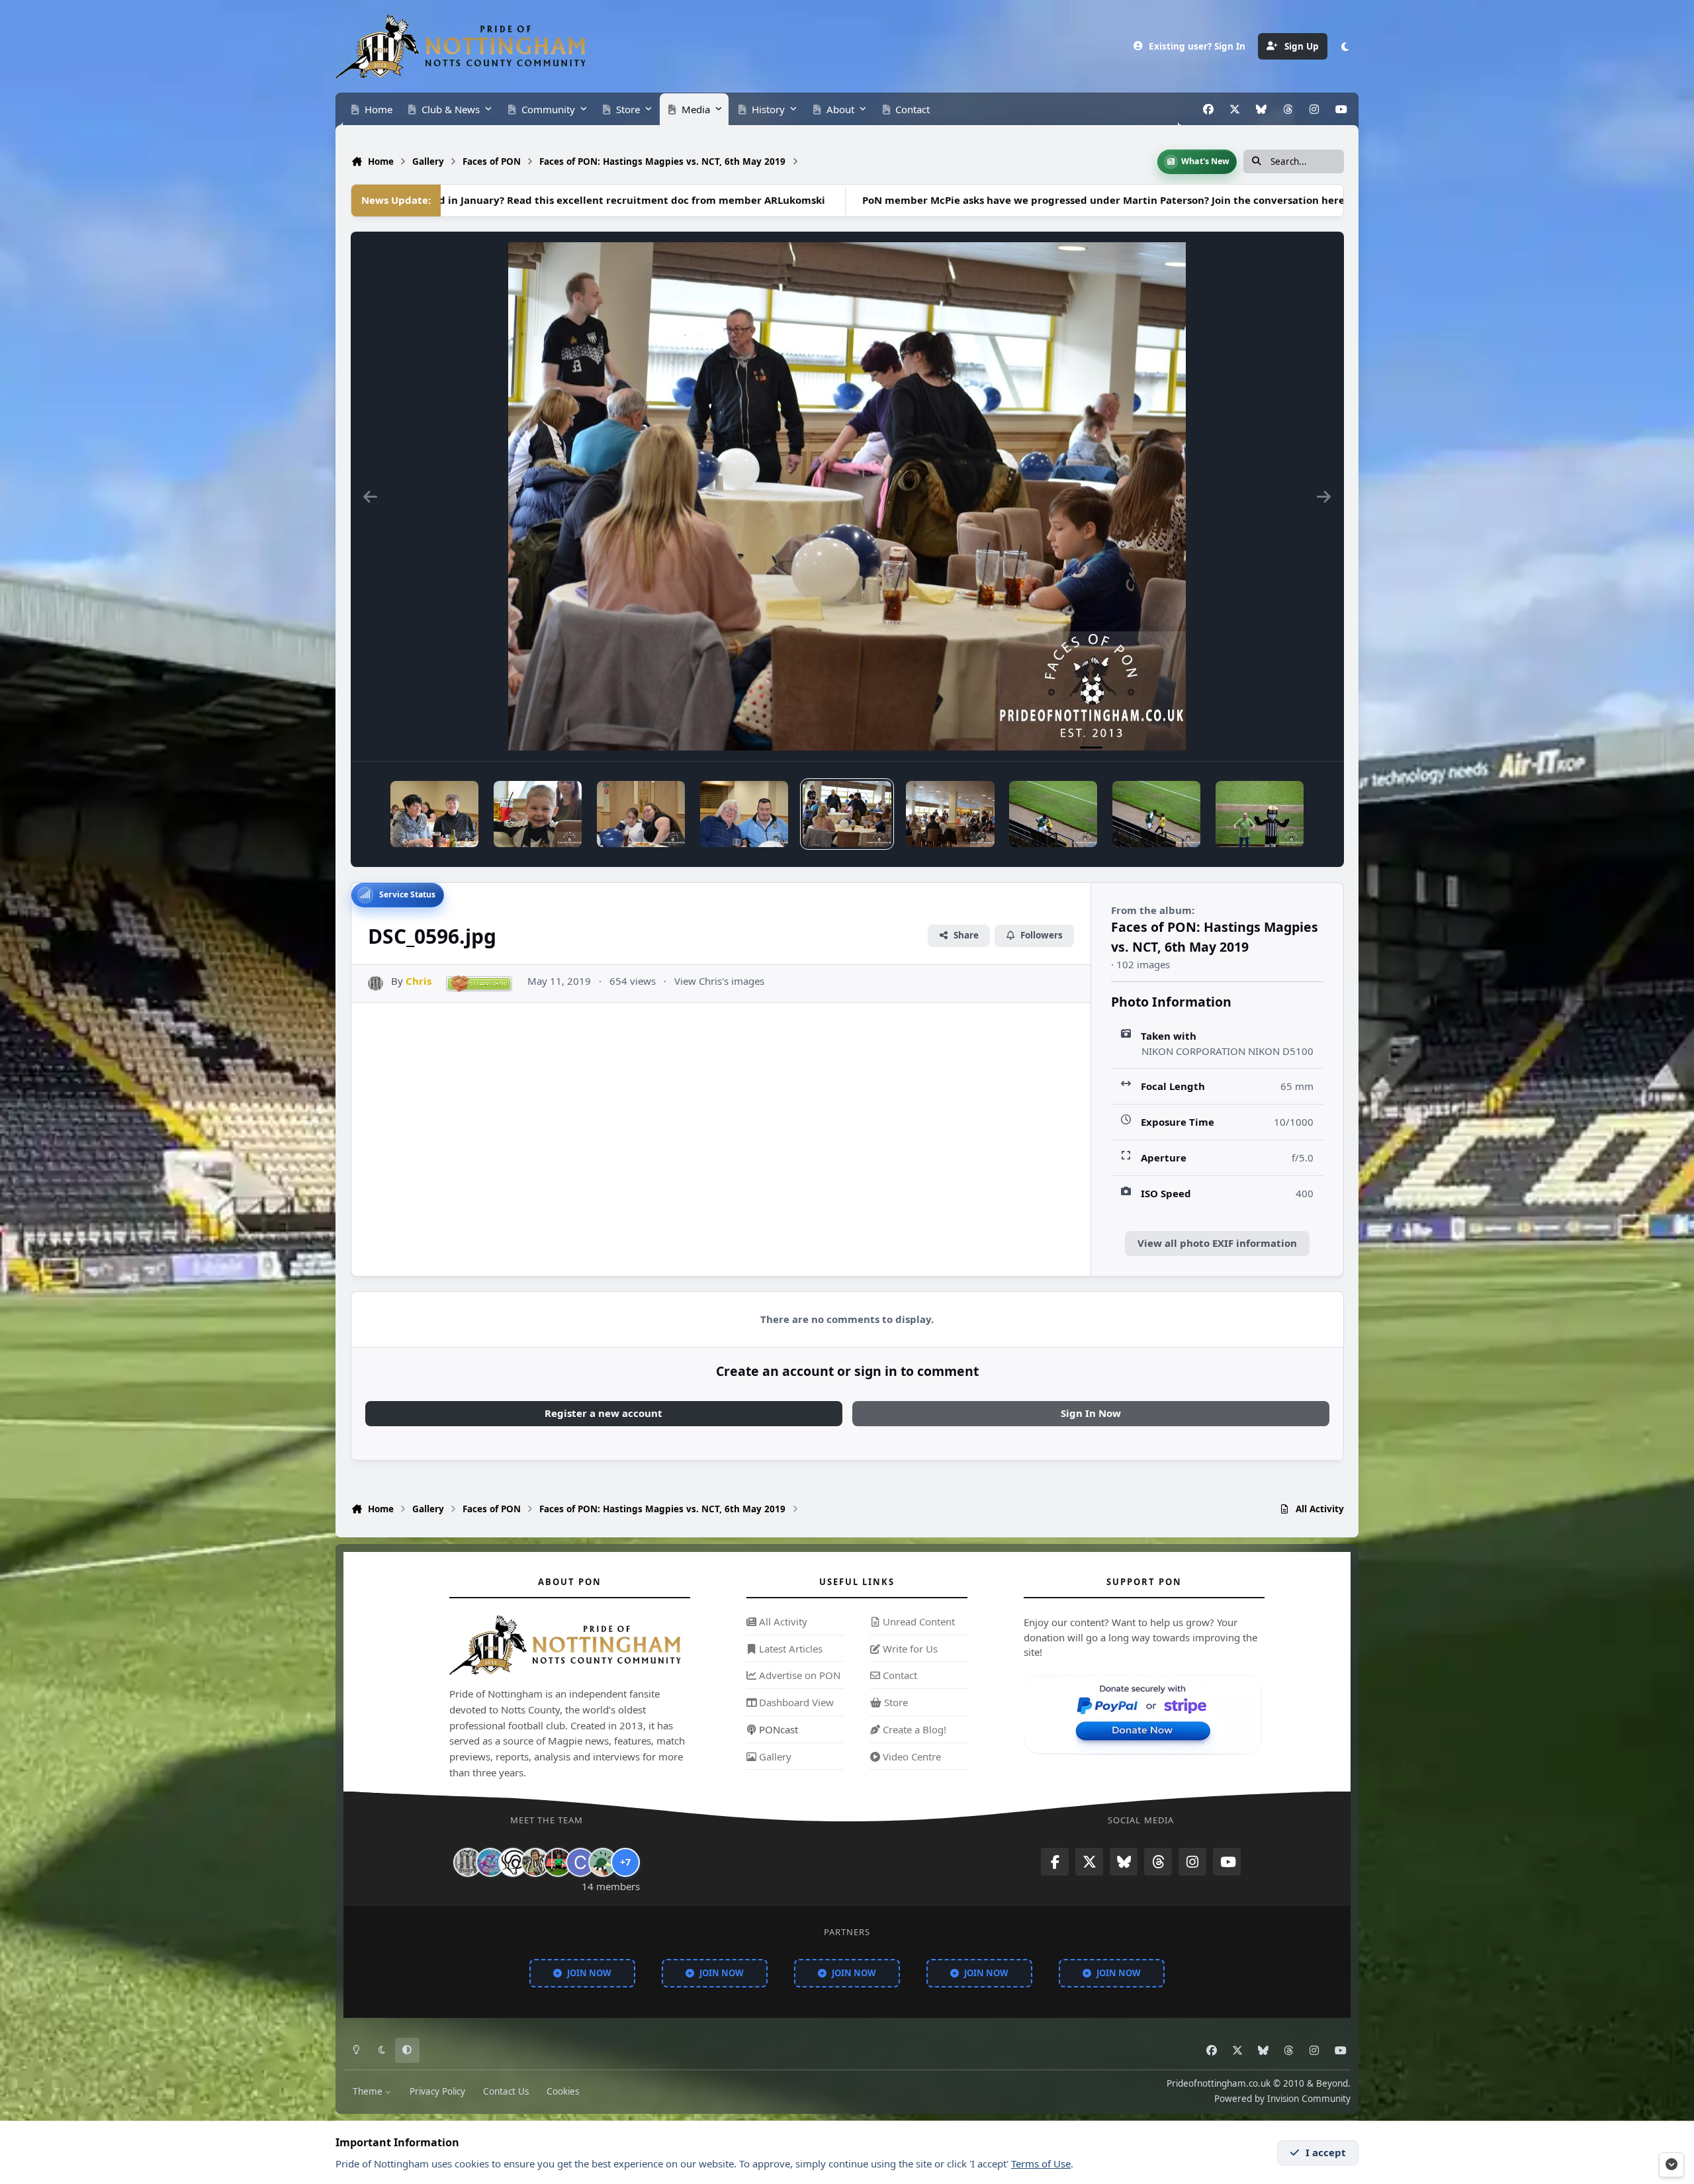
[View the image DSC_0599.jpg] (538, 814)
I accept (1326, 2152)
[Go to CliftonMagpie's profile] (580, 1862)
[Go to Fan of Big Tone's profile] (535, 1862)
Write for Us (909, 1649)
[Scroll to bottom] (1672, 2165)
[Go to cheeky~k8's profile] (490, 1862)
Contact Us (506, 2091)
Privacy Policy (437, 2091)
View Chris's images (719, 981)
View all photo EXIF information (1217, 1243)
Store (895, 1702)
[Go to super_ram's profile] (513, 1862)
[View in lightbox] (847, 496)
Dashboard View (795, 1702)
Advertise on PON (798, 1676)
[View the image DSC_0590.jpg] (1260, 814)
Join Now (589, 1973)
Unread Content (917, 1621)
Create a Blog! (913, 1729)
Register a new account (603, 1413)
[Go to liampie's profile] (558, 1862)
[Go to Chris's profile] (376, 984)
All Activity (782, 1621)
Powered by (1282, 2099)
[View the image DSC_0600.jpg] (434, 814)
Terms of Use (1041, 2163)
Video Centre (911, 1756)
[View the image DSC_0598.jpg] (641, 814)
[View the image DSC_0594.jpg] (1053, 814)
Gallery (774, 1756)
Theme (369, 2091)
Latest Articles (789, 1649)
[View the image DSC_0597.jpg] (744, 814)
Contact (899, 1676)
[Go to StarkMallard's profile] (603, 1862)
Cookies (563, 2091)
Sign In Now (1091, 1413)
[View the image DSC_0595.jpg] (950, 814)
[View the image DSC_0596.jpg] (847, 814)
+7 (625, 1862)
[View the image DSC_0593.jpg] (1156, 814)
